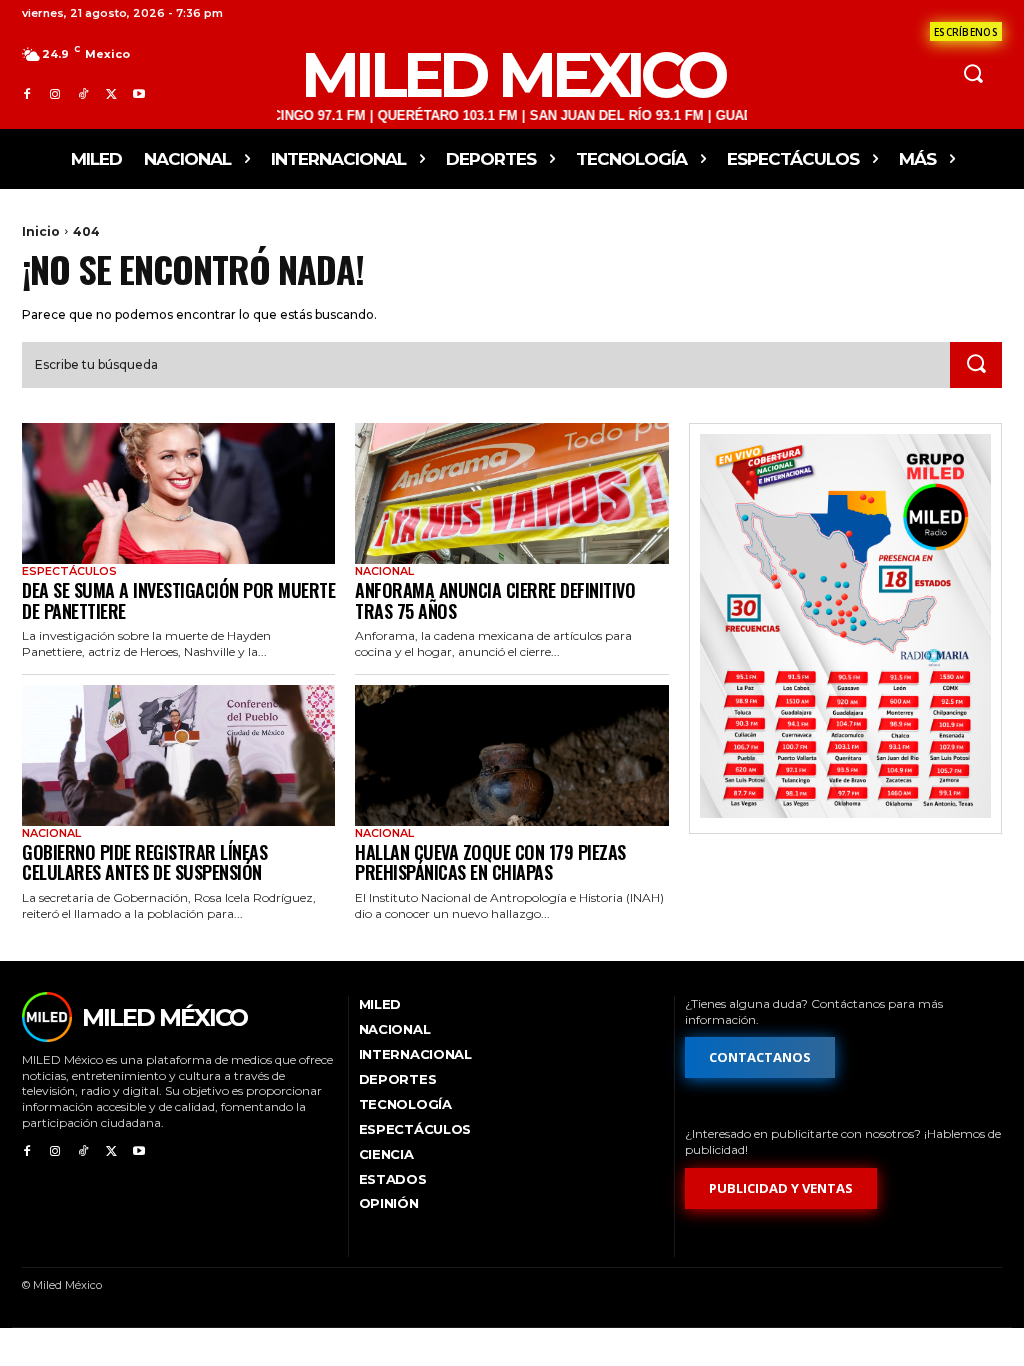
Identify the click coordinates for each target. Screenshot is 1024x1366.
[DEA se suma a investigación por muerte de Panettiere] (178, 493)
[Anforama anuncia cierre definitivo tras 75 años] (511, 493)
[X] (111, 95)
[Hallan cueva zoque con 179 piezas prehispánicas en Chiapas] (511, 755)
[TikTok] (83, 95)
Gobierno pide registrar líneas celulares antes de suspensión (144, 862)
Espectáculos (69, 571)
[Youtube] (139, 95)
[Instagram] (55, 95)
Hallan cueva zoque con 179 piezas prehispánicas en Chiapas (490, 862)
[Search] (976, 365)
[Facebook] (27, 95)
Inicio (41, 231)
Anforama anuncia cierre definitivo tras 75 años (495, 600)
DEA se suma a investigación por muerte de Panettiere (178, 600)
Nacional (384, 571)
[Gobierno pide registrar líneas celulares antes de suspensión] (178, 755)
